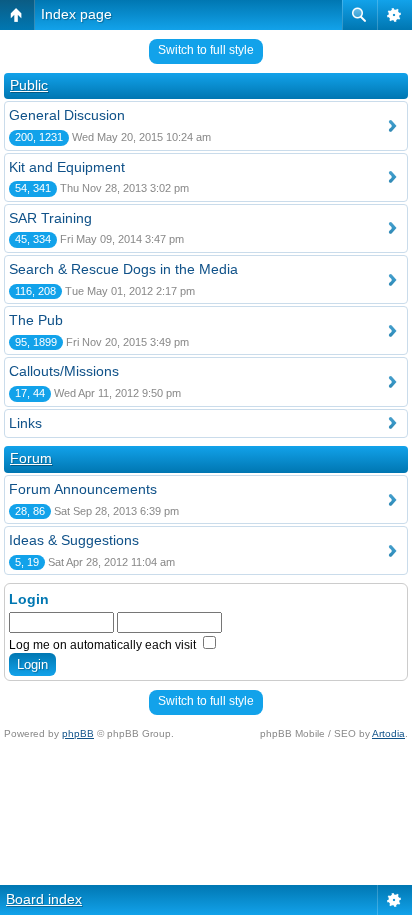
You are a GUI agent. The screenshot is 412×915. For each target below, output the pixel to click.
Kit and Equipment (67, 167)
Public (29, 85)
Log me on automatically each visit (104, 645)
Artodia (388, 733)
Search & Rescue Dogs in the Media (123, 269)
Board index (44, 899)
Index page (76, 14)
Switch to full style (206, 50)
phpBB (78, 733)
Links (25, 423)
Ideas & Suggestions (74, 540)
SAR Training (50, 218)
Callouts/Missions (64, 371)
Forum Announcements (83, 489)
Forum (31, 458)
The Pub (36, 320)
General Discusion (67, 115)
